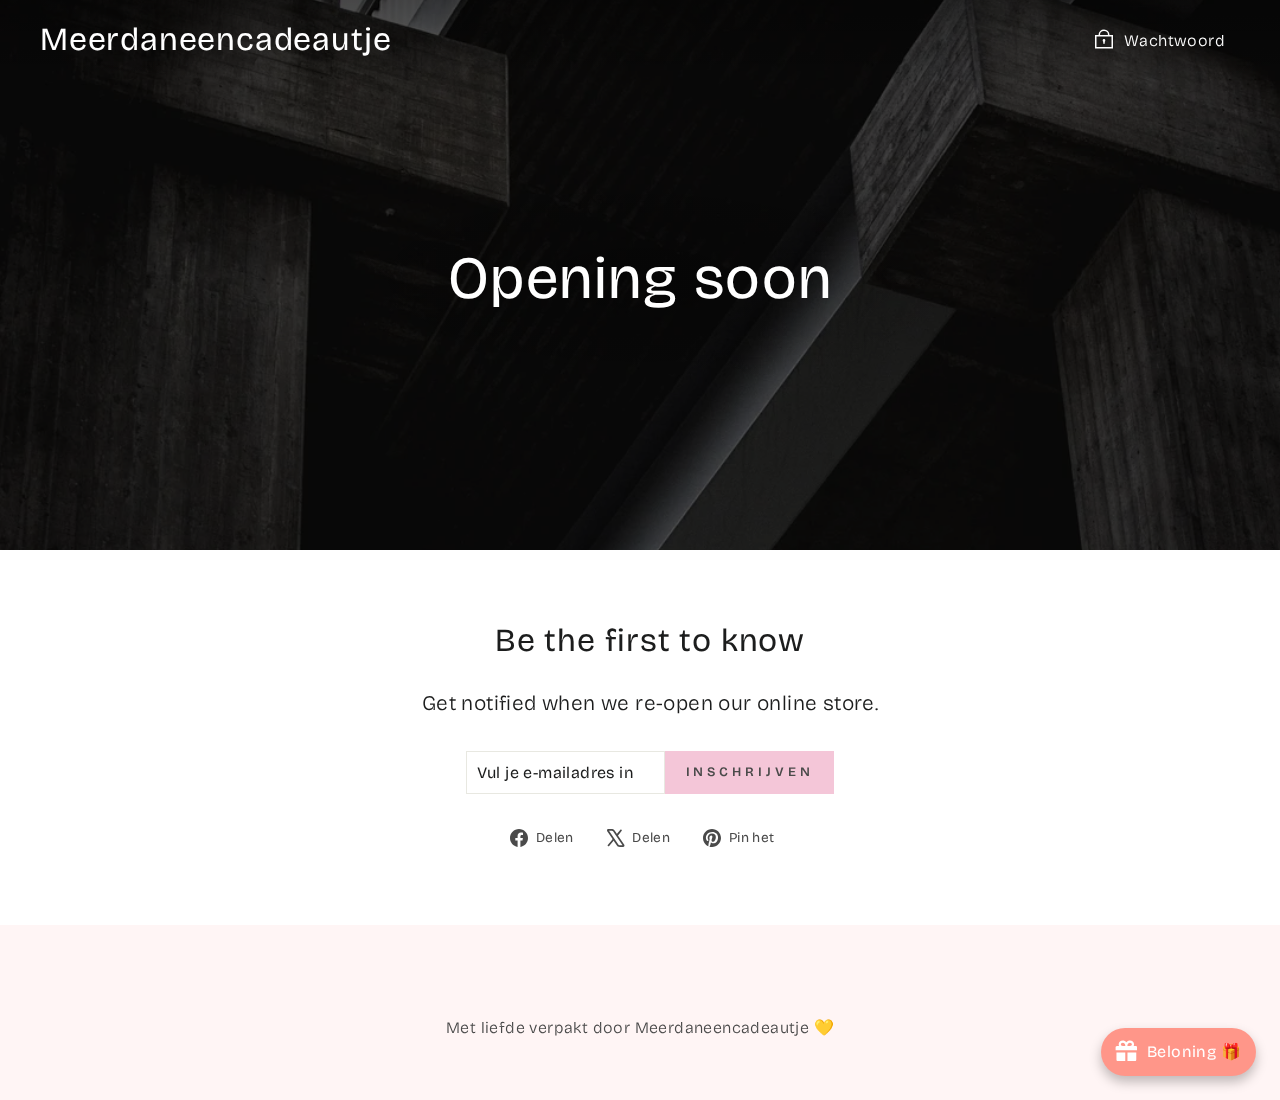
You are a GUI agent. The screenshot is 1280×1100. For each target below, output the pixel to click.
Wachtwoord (1174, 40)
